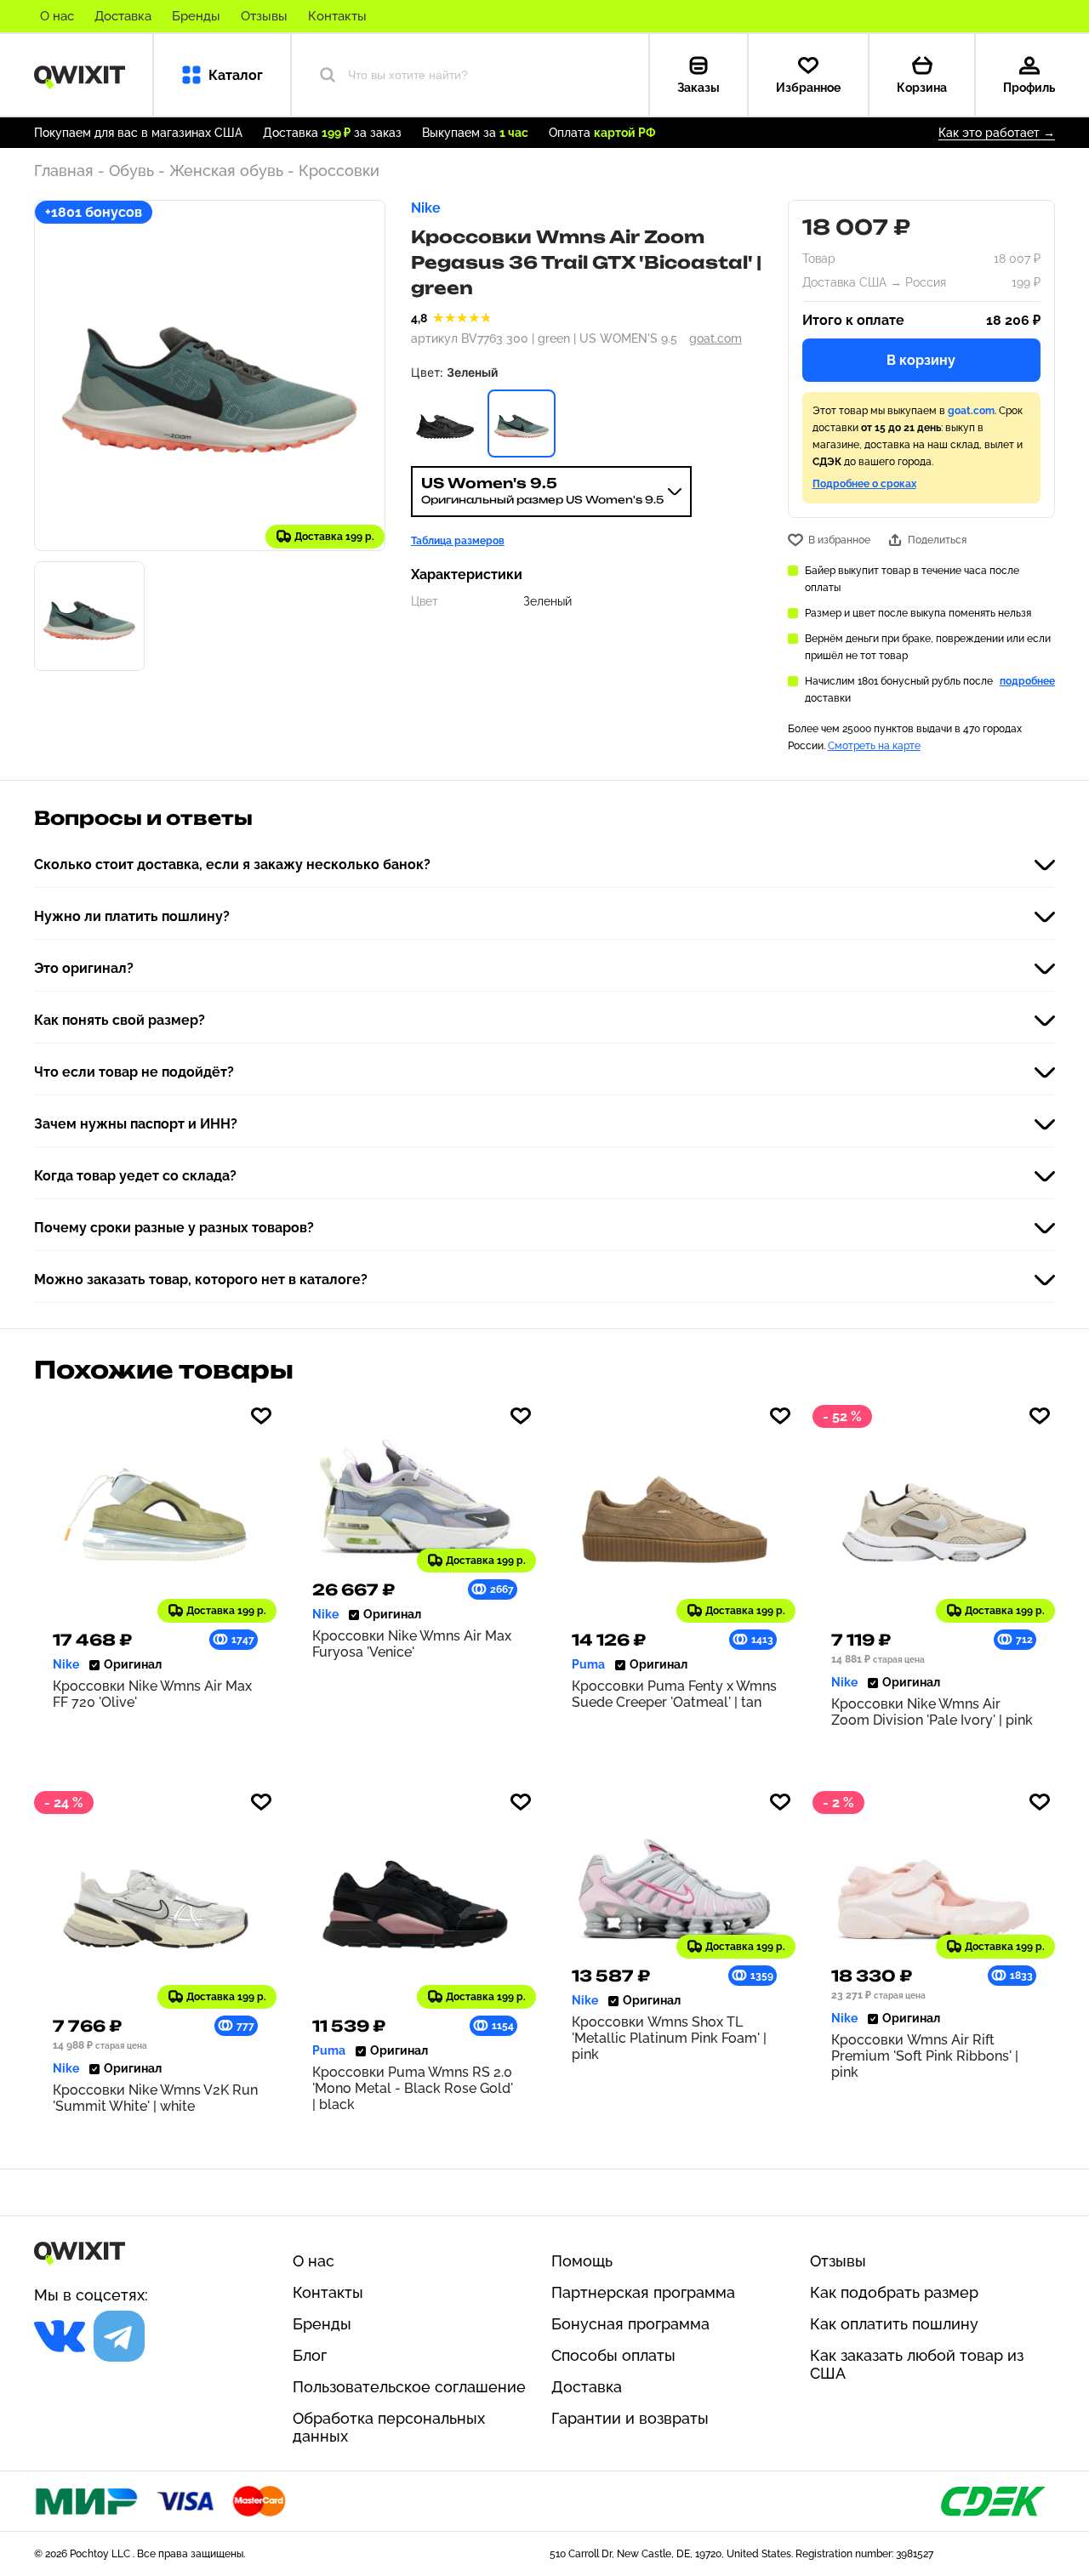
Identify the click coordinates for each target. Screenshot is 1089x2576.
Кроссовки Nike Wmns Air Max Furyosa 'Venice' (412, 1644)
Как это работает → (997, 133)
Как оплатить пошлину (894, 2324)
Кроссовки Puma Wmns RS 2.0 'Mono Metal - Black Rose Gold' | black (413, 2088)
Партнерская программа (643, 2292)
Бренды (196, 16)
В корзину (921, 360)
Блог (310, 2355)
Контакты (337, 16)
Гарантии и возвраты (630, 2418)
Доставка (123, 16)
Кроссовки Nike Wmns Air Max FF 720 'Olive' (152, 1694)
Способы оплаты (613, 2355)
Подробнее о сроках (864, 484)
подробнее (1027, 681)
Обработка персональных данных (389, 2427)
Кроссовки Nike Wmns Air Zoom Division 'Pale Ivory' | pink (932, 1712)
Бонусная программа (630, 2324)
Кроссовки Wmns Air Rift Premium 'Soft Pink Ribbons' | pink (925, 2056)
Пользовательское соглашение (409, 2387)
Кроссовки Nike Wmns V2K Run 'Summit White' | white (155, 2098)
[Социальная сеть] (60, 2336)
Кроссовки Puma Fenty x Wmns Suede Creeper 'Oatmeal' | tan (674, 1694)
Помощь (582, 2261)
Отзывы (264, 16)
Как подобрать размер (894, 2292)
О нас (57, 16)
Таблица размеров (458, 541)
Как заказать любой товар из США (917, 2364)
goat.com (716, 338)
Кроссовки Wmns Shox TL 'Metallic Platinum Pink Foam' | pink (669, 2038)
